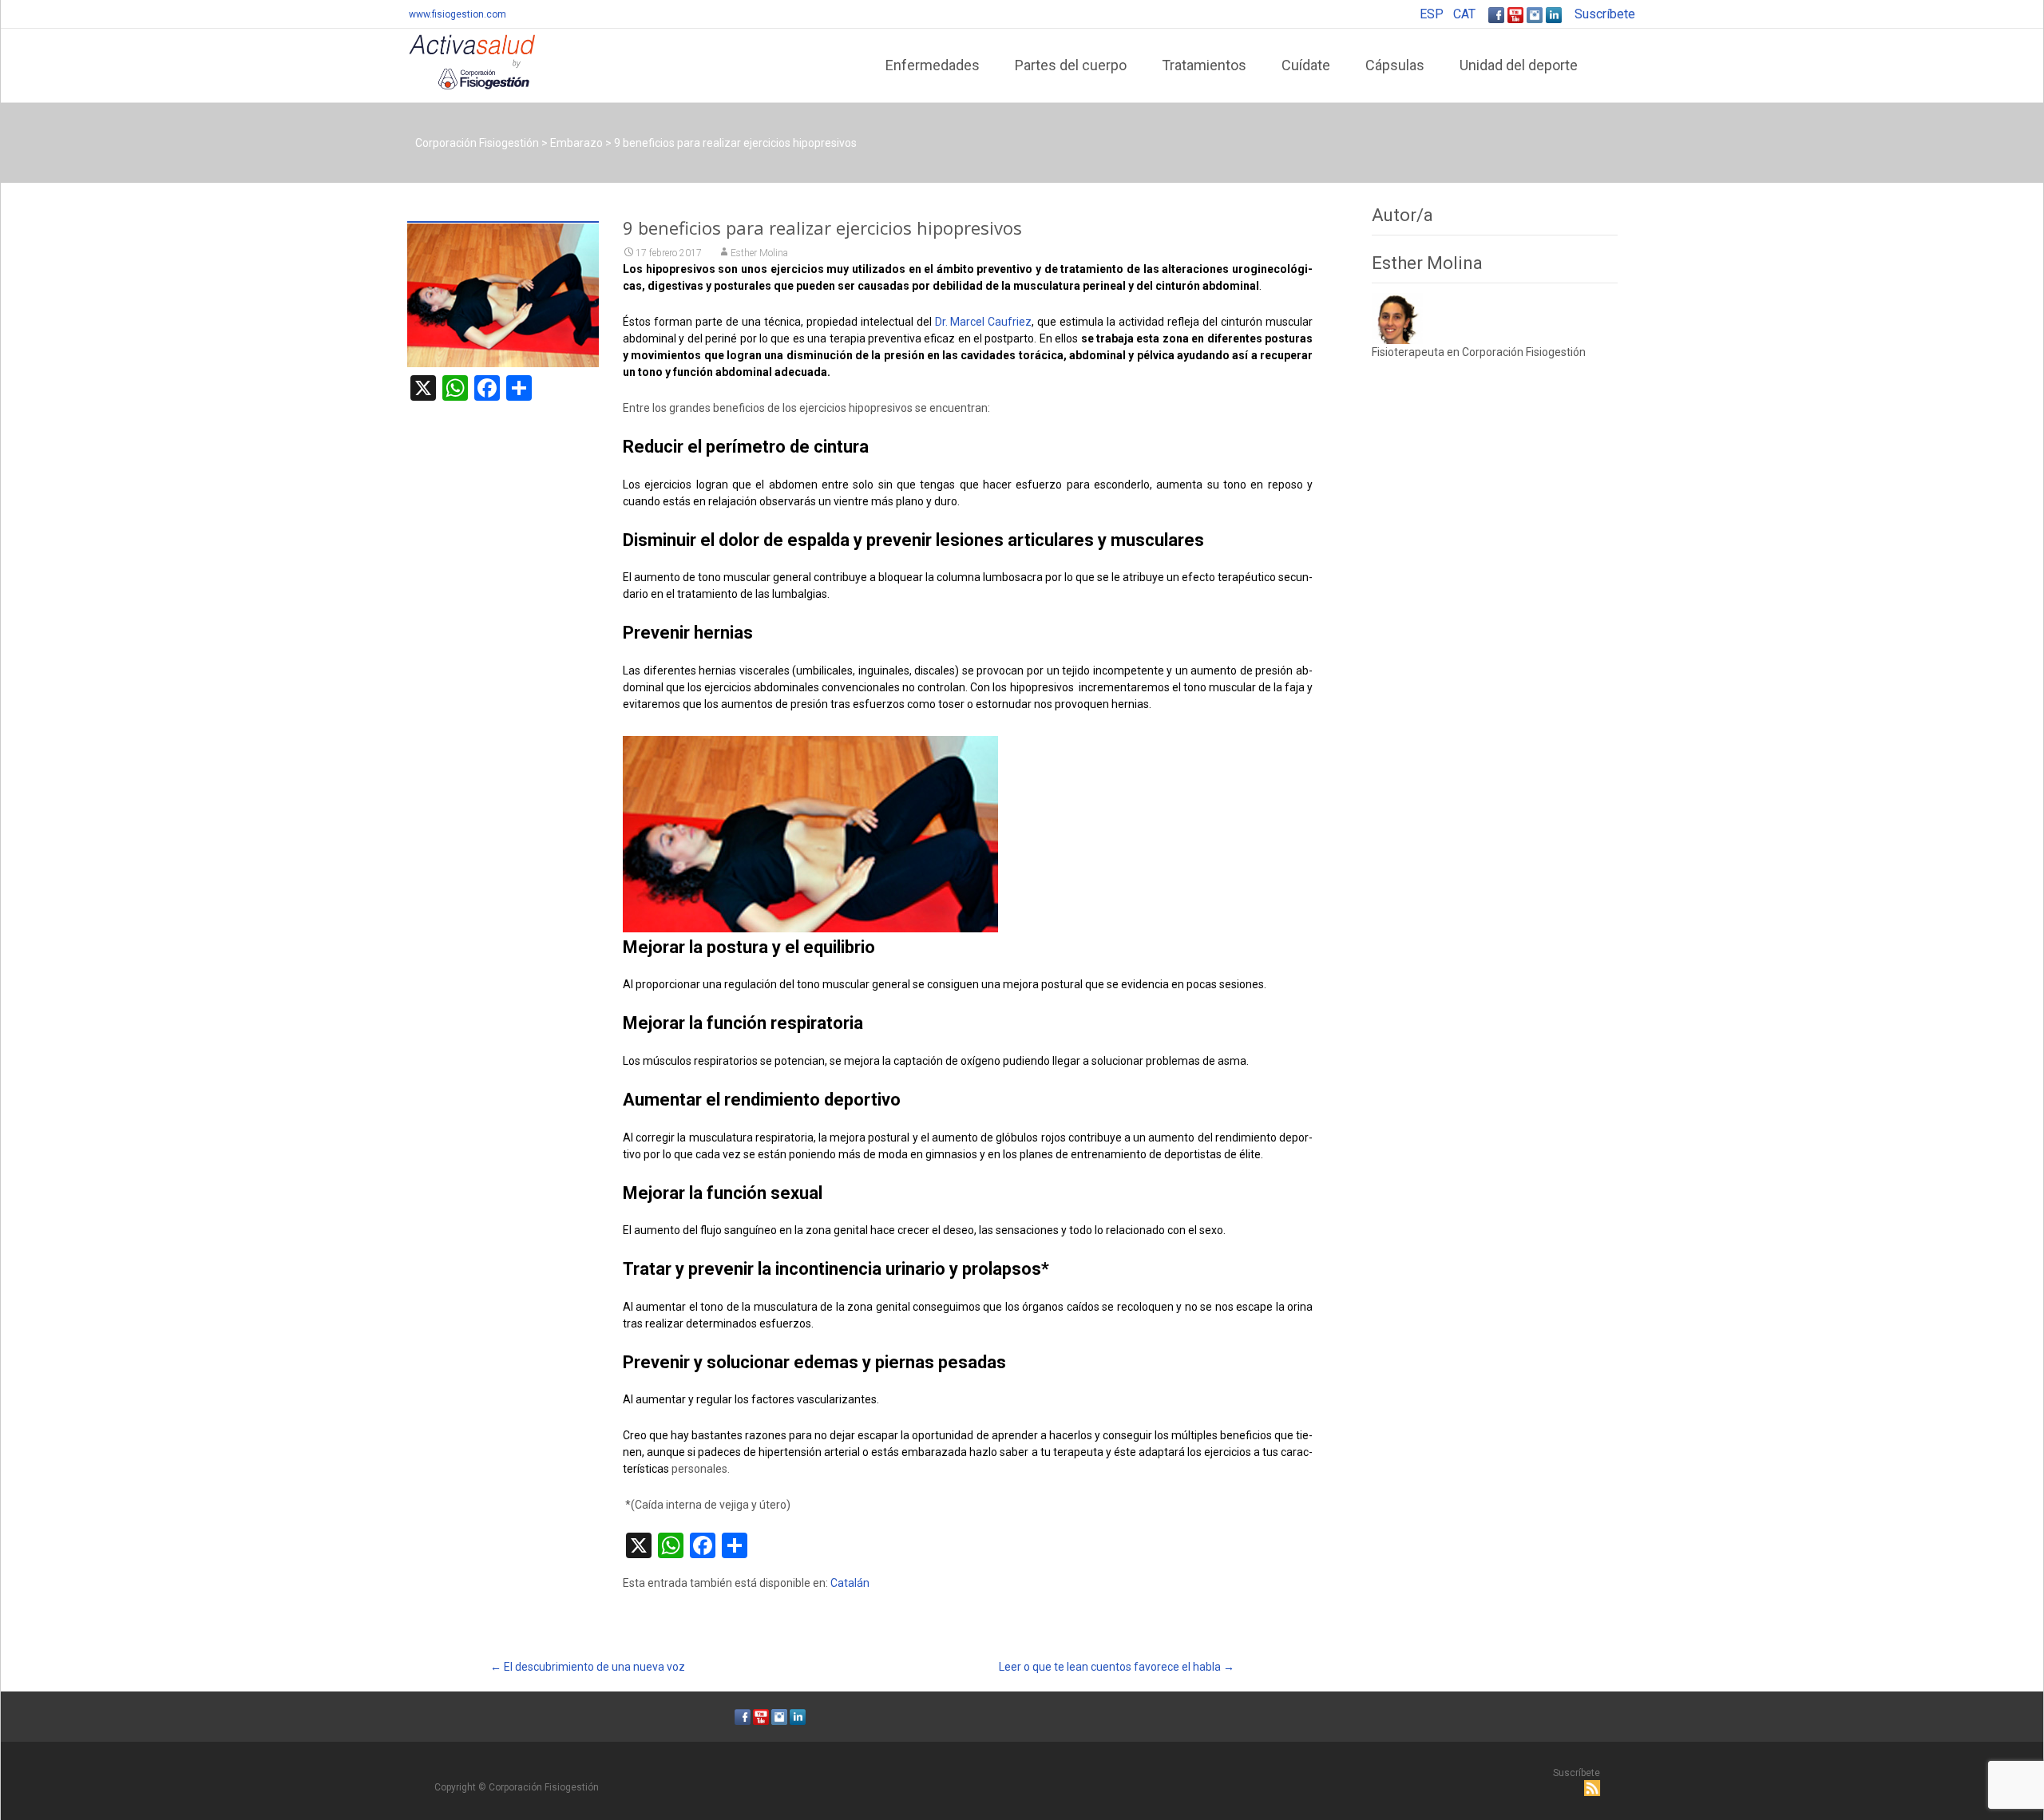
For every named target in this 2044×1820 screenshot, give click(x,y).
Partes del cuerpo (1071, 65)
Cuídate (1306, 65)
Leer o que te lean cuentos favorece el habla (1117, 1667)
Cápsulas (1395, 65)
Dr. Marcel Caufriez (984, 322)
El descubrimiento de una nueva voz (588, 1667)
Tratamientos (1204, 65)
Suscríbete (1605, 14)
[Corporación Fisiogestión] (459, 61)
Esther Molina (759, 253)
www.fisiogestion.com (458, 14)
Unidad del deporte (1519, 65)
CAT (1464, 14)
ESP (1432, 14)
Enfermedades (933, 65)
